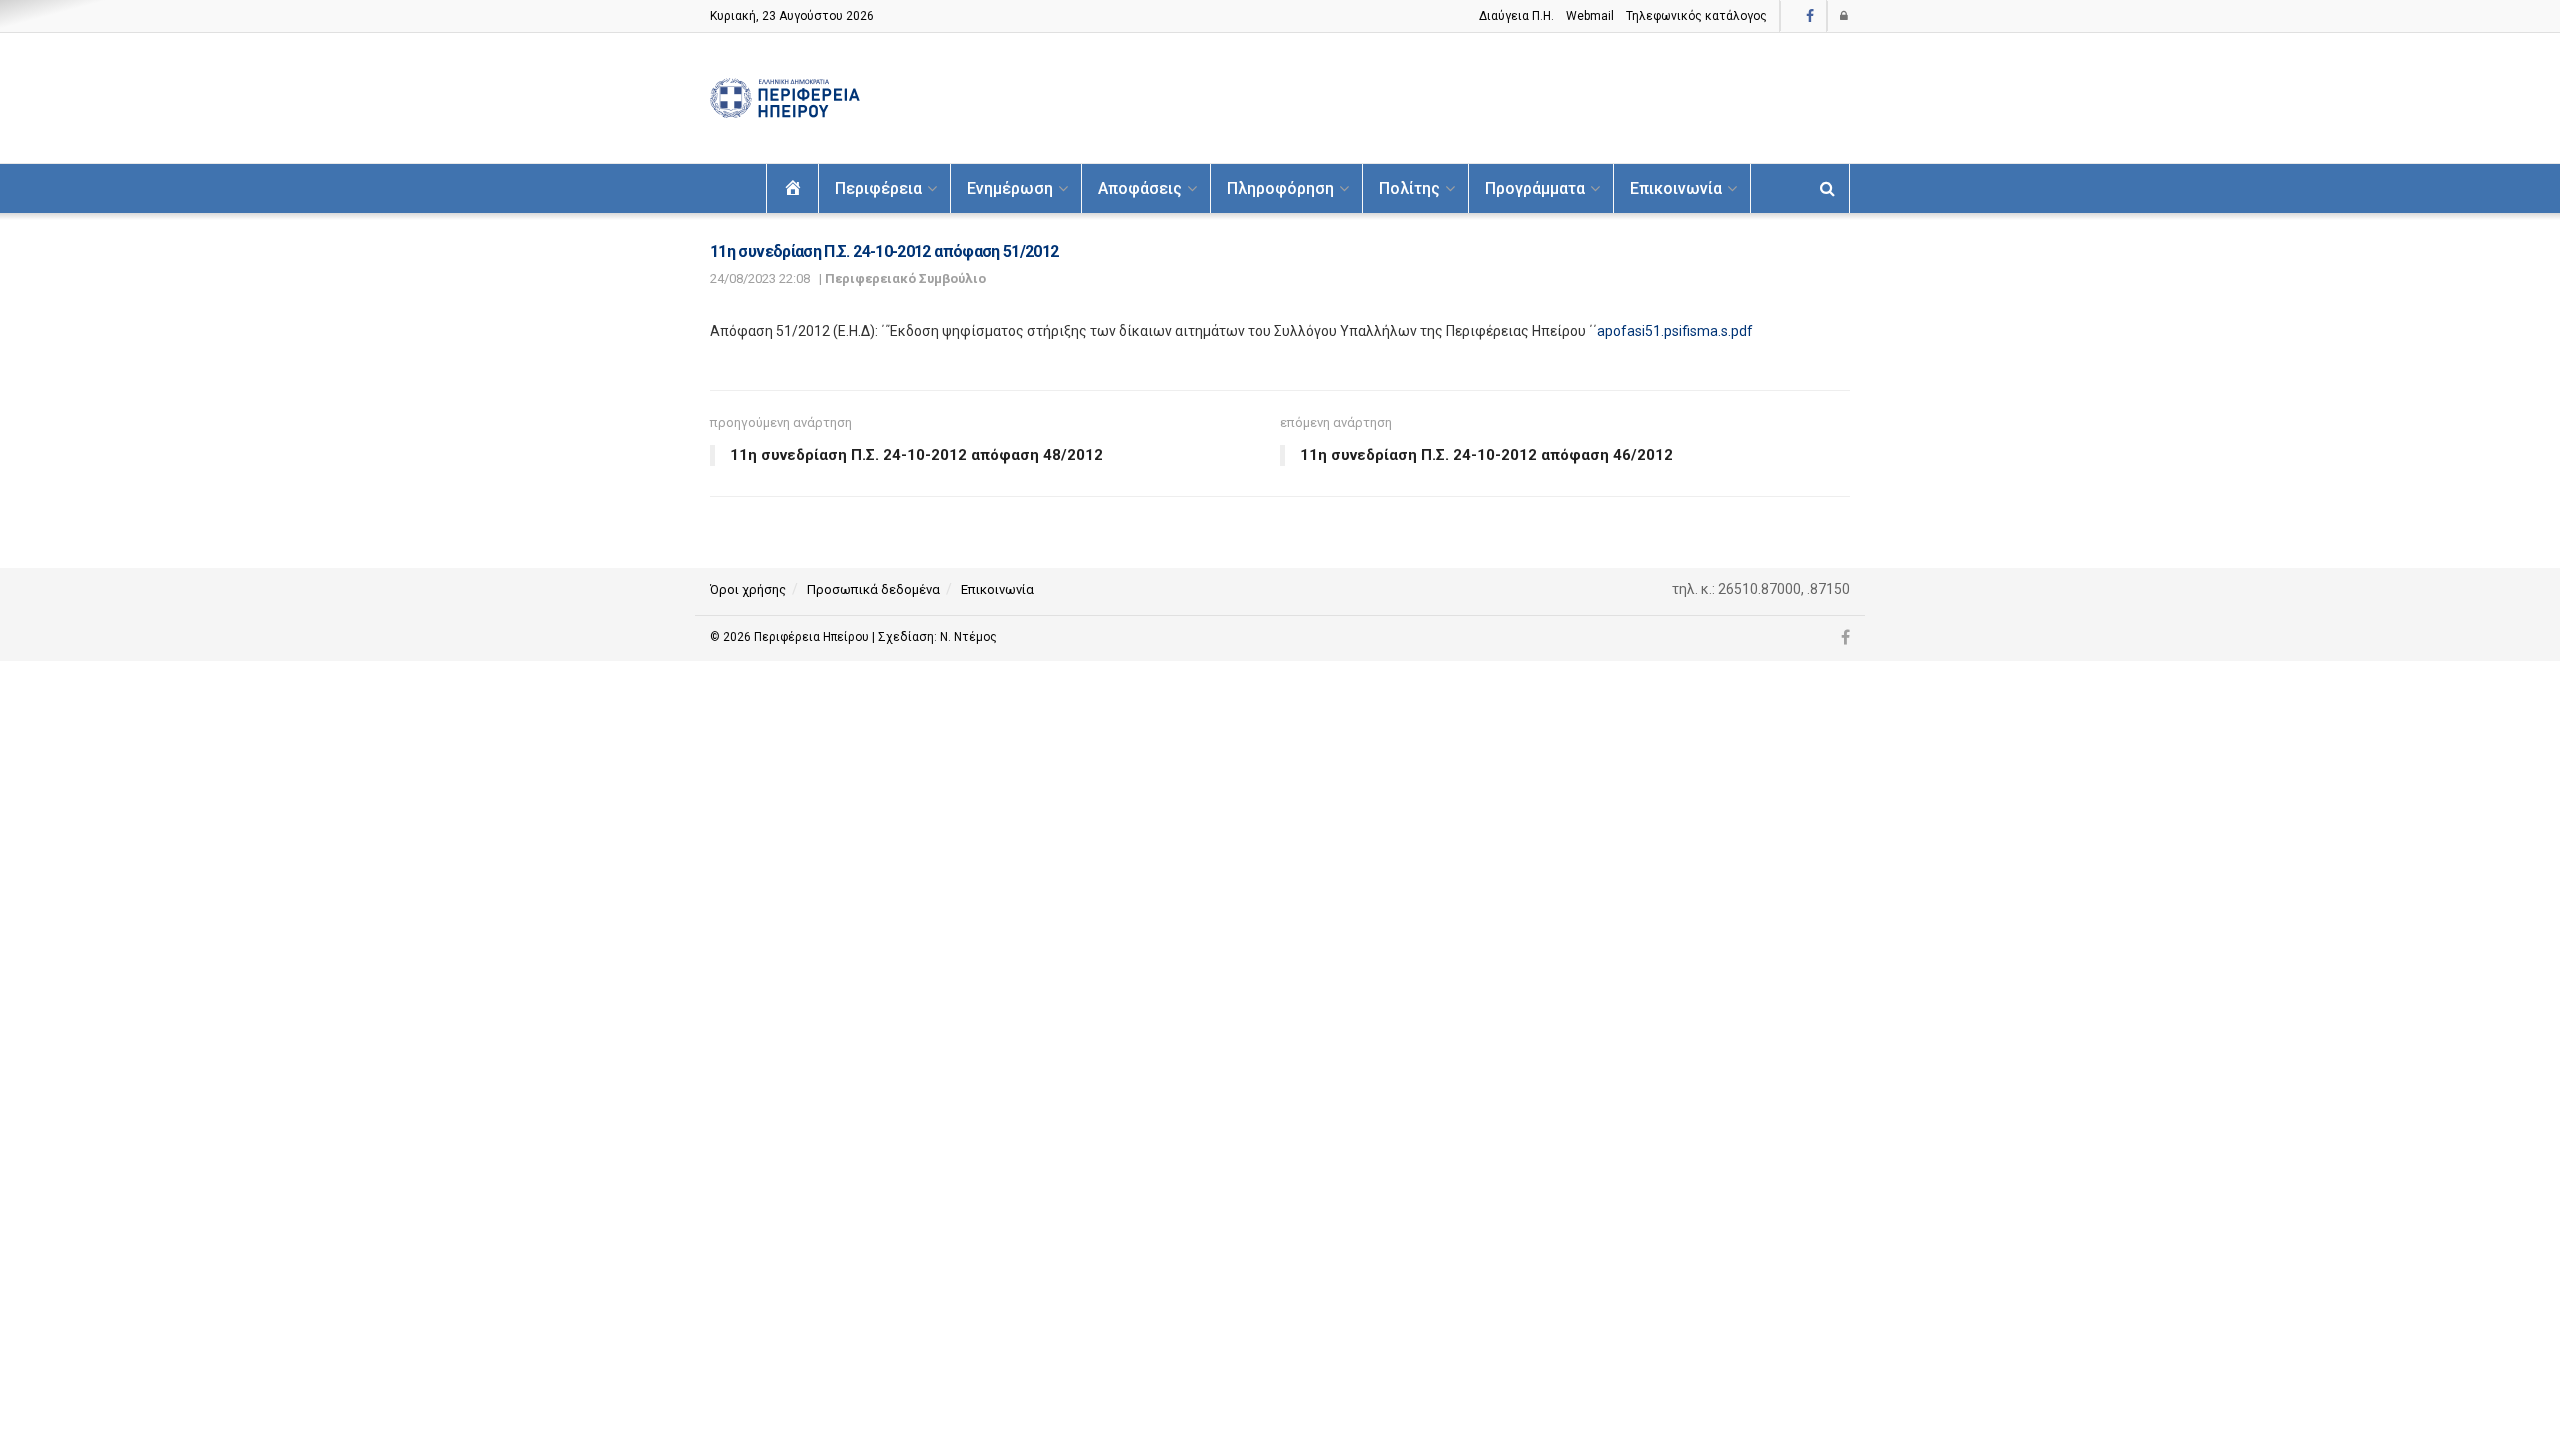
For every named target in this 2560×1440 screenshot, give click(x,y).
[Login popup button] (1845, 16)
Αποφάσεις (1140, 188)
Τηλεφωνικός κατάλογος (1696, 16)
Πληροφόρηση (1280, 188)
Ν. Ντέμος (968, 637)
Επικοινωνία (1676, 188)
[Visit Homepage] (785, 98)
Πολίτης (1409, 188)
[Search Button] (1827, 188)
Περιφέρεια (878, 188)
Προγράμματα (1535, 188)
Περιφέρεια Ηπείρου (813, 637)
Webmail (1590, 16)
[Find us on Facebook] (1810, 16)
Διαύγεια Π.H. (1516, 16)
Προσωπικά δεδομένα (873, 589)
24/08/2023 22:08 (760, 278)
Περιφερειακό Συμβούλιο (905, 278)
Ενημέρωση (1010, 188)
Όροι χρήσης (748, 589)
